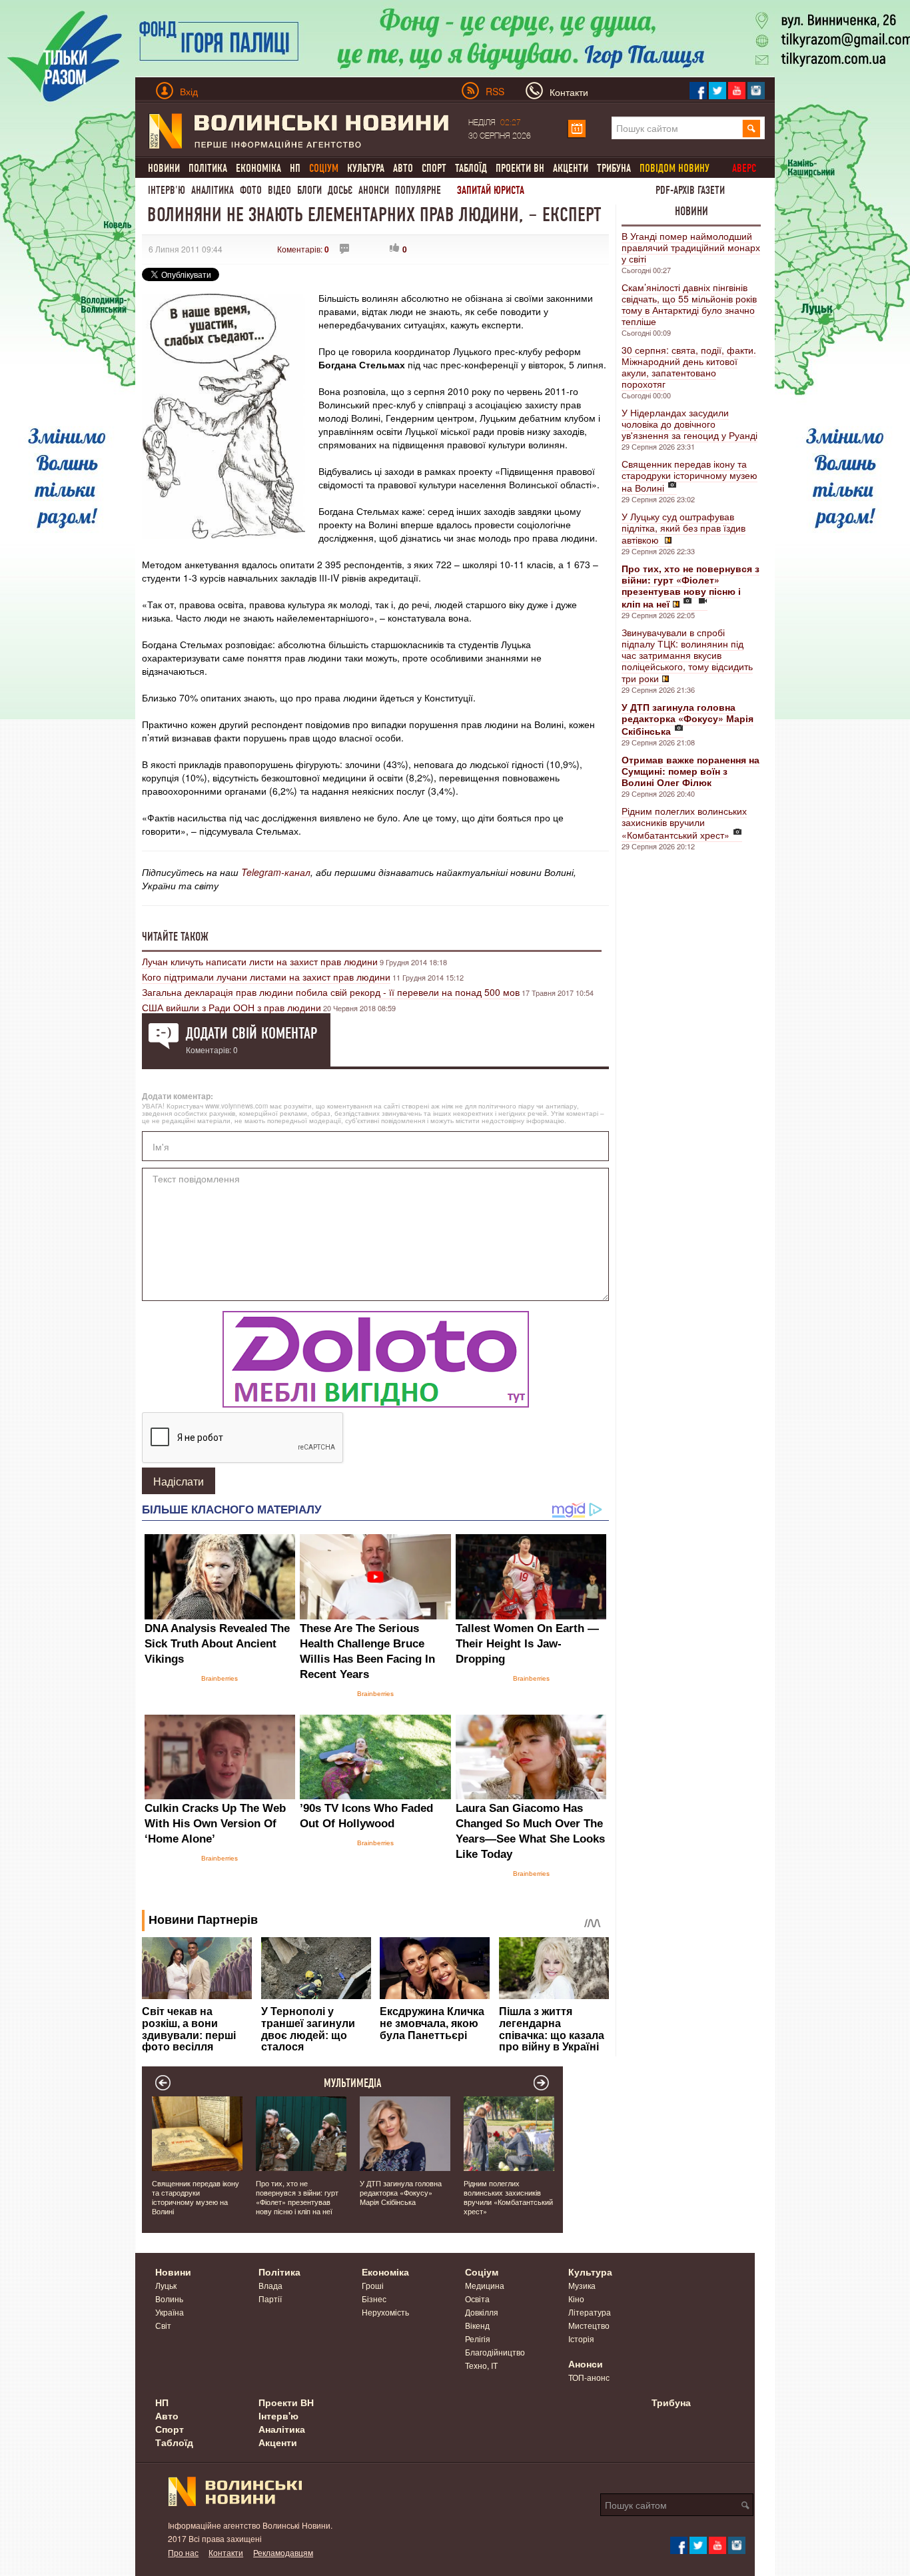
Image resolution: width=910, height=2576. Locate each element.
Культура (366, 168)
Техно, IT (481, 2365)
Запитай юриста (491, 190)
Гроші (373, 2285)
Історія (581, 2339)
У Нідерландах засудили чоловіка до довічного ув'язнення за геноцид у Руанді (689, 424)
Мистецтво (589, 2325)
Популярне (418, 190)
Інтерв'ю (167, 190)
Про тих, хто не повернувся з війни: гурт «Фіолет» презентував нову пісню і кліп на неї (297, 2197)
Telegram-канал (276, 872)
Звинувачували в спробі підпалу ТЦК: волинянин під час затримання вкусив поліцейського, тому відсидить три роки (687, 655)
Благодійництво (495, 2352)
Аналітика (213, 190)
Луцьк (166, 2285)
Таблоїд (471, 168)
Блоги (309, 190)
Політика (208, 168)
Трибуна (614, 168)
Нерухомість (385, 2312)
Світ (163, 2325)
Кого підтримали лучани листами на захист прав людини (266, 977)
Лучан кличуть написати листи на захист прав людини (260, 961)
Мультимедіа (353, 2083)
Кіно (576, 2299)
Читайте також (175, 937)
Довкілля (482, 2312)
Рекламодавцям (283, 2552)
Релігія (478, 2339)
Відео (279, 190)
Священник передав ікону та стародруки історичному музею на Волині (689, 476)
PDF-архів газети (690, 190)
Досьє (340, 190)
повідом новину (675, 168)
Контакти (226, 2552)
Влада (270, 2285)
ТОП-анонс (589, 2377)
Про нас (183, 2552)
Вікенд (477, 2325)
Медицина (485, 2285)
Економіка (258, 168)
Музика (582, 2285)
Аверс (744, 168)
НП (295, 168)
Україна (170, 2312)
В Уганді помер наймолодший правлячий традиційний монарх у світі (691, 247)
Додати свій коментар (251, 1033)
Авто (403, 168)
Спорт (434, 168)
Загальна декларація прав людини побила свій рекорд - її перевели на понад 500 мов (331, 992)
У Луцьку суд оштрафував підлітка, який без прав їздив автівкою (683, 528)
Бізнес (374, 2299)
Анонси (374, 190)
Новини (164, 168)
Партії (270, 2299)
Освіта (477, 2299)
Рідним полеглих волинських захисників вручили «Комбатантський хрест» (684, 823)
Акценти (571, 168)
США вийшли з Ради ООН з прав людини (231, 1007)
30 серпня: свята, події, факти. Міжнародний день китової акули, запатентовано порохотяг (689, 367)
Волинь (169, 2299)
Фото (251, 190)
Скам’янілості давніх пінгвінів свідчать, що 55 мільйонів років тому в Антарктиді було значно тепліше (689, 304)
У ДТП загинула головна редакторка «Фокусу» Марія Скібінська (401, 2192)
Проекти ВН (520, 168)
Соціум (482, 2272)
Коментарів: (303, 249)
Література (590, 2312)
